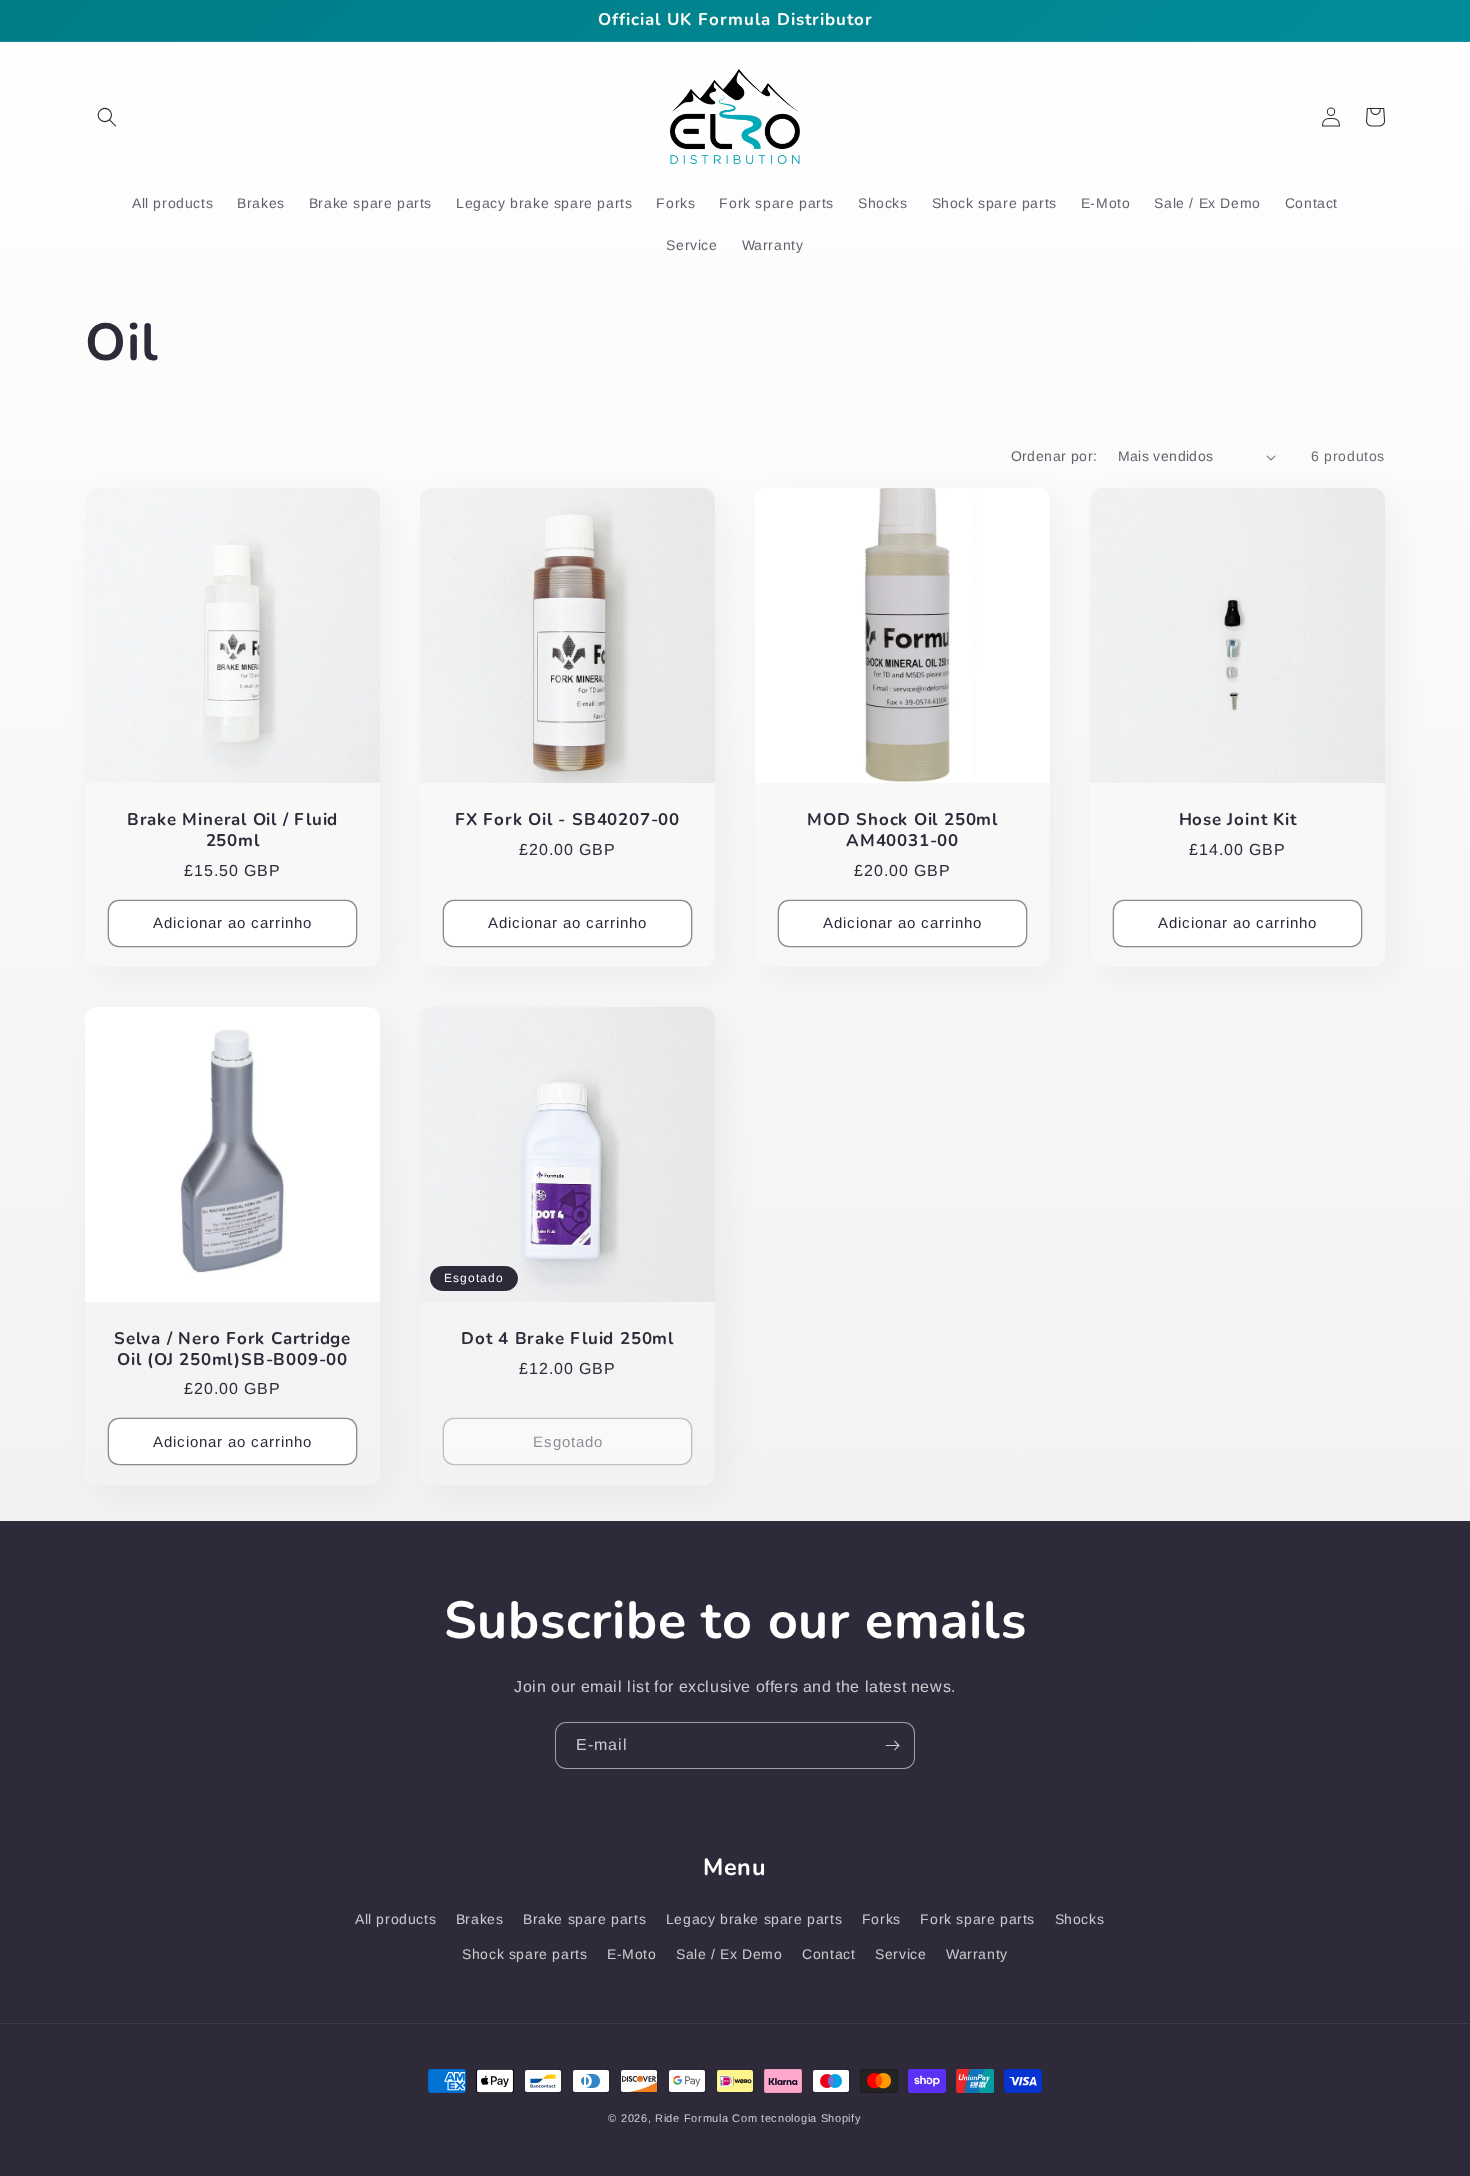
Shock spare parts (524, 1954)
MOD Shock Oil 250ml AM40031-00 (902, 831)
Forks (881, 1919)
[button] (107, 117)
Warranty (977, 1954)
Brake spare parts (584, 1919)
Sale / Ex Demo (729, 1954)
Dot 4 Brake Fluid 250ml (567, 1339)
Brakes (480, 1919)
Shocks (1080, 1919)
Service (900, 1954)
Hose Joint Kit (1238, 820)
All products (395, 1919)
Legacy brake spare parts (754, 1919)
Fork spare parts (977, 1919)
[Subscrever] (892, 1745)
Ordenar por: (1054, 456)
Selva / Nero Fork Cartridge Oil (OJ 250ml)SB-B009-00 (232, 1350)
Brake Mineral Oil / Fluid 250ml (233, 831)
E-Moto (632, 1954)
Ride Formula (691, 2118)
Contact (828, 1954)
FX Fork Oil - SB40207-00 (567, 820)
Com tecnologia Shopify (796, 2118)
